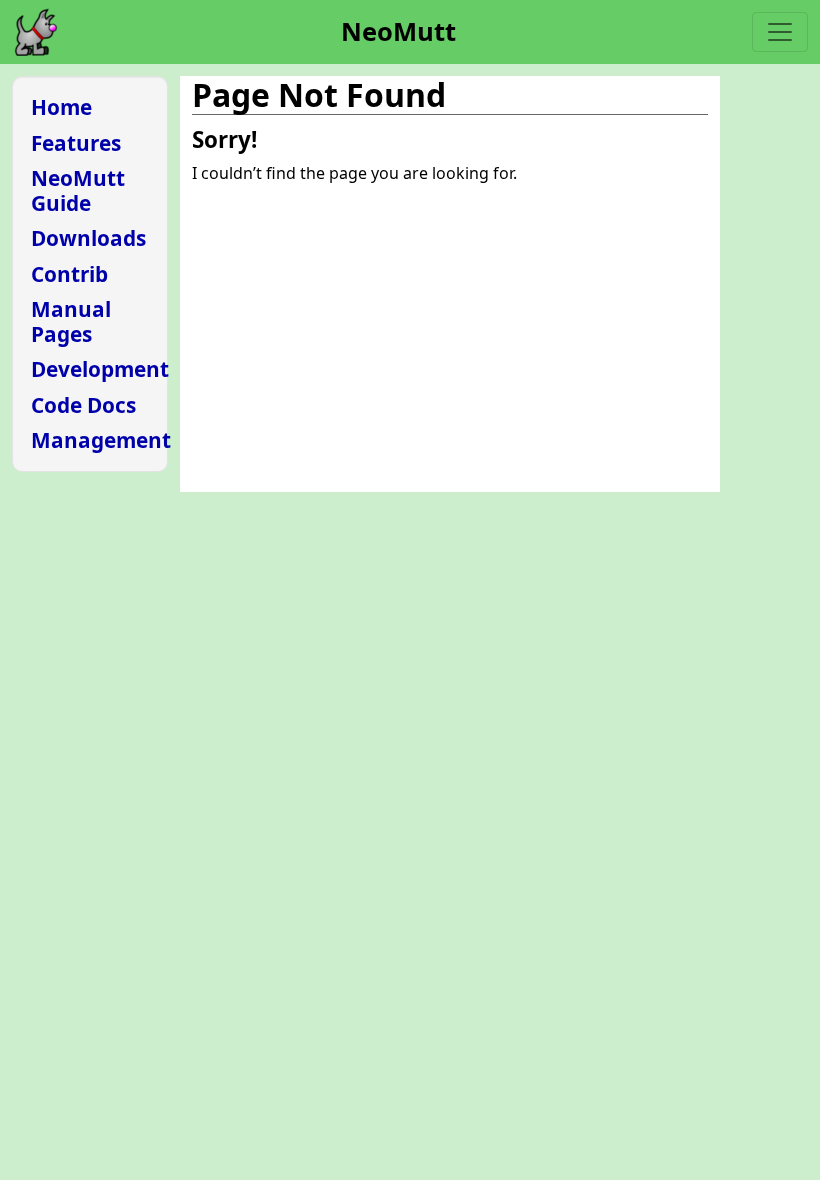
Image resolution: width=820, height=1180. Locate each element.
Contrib (69, 274)
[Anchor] (268, 138)
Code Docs (83, 405)
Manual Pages (71, 321)
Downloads (88, 238)
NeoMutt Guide (78, 190)
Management (101, 440)
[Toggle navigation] (780, 32)
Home (61, 107)
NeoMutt (398, 31)
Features (76, 143)
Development (100, 369)
